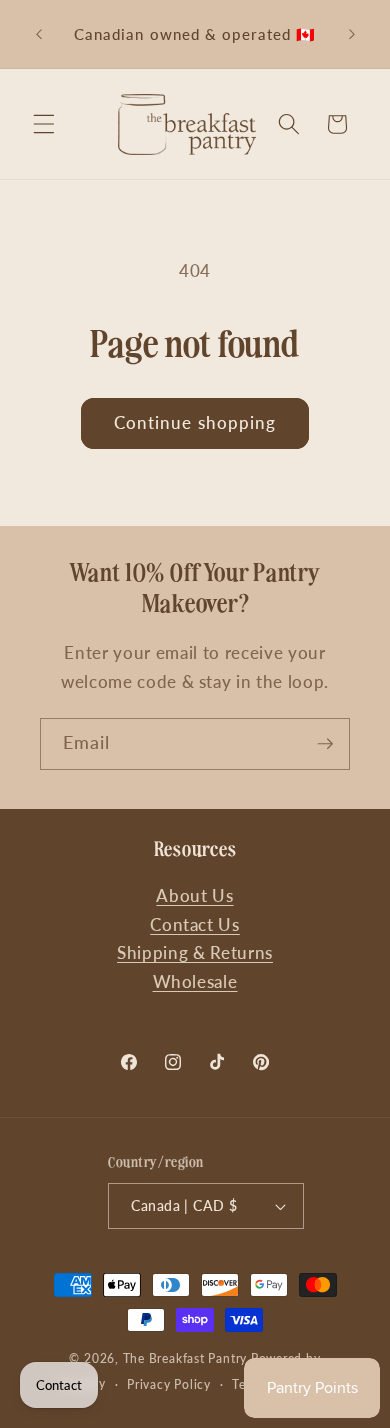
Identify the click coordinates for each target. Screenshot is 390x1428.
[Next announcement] (352, 34)
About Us (194, 896)
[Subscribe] (325, 744)
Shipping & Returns (195, 953)
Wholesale (195, 982)
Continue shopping (195, 423)
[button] (44, 124)
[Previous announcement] (39, 34)
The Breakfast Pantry (185, 1358)
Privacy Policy (169, 1384)
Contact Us (195, 925)
